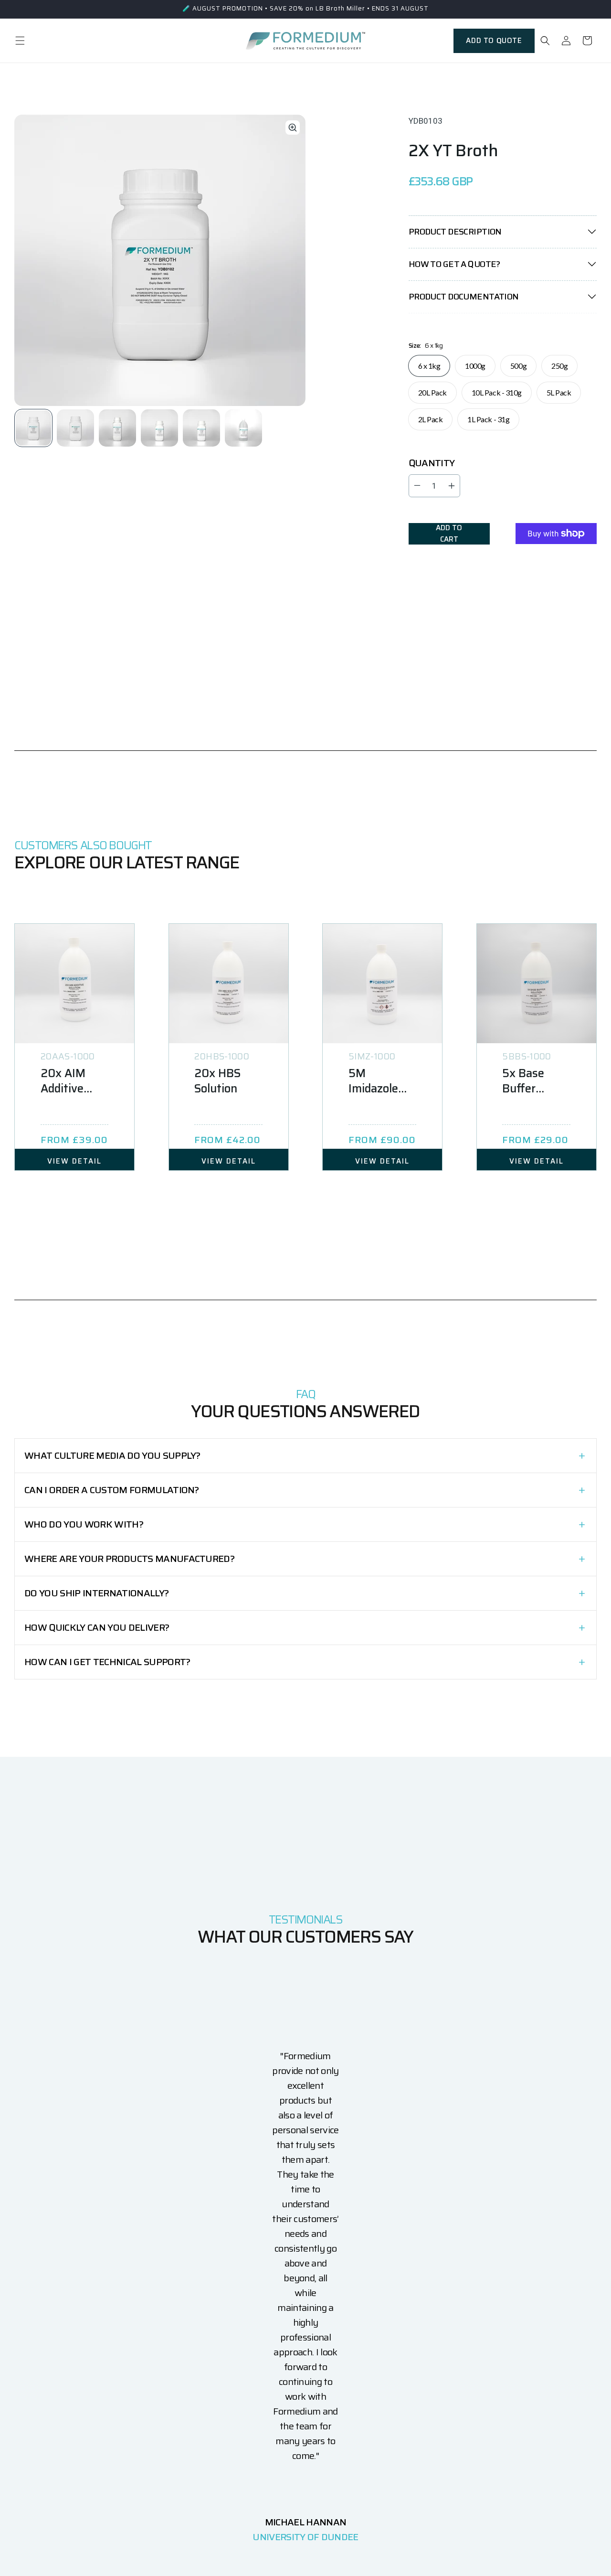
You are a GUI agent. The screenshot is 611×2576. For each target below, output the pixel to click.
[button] (20, 41)
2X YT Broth (453, 150)
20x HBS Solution (217, 1081)
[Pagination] (34, 428)
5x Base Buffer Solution (524, 1081)
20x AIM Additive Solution (63, 1081)
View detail (74, 1161)
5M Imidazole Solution (373, 1081)
